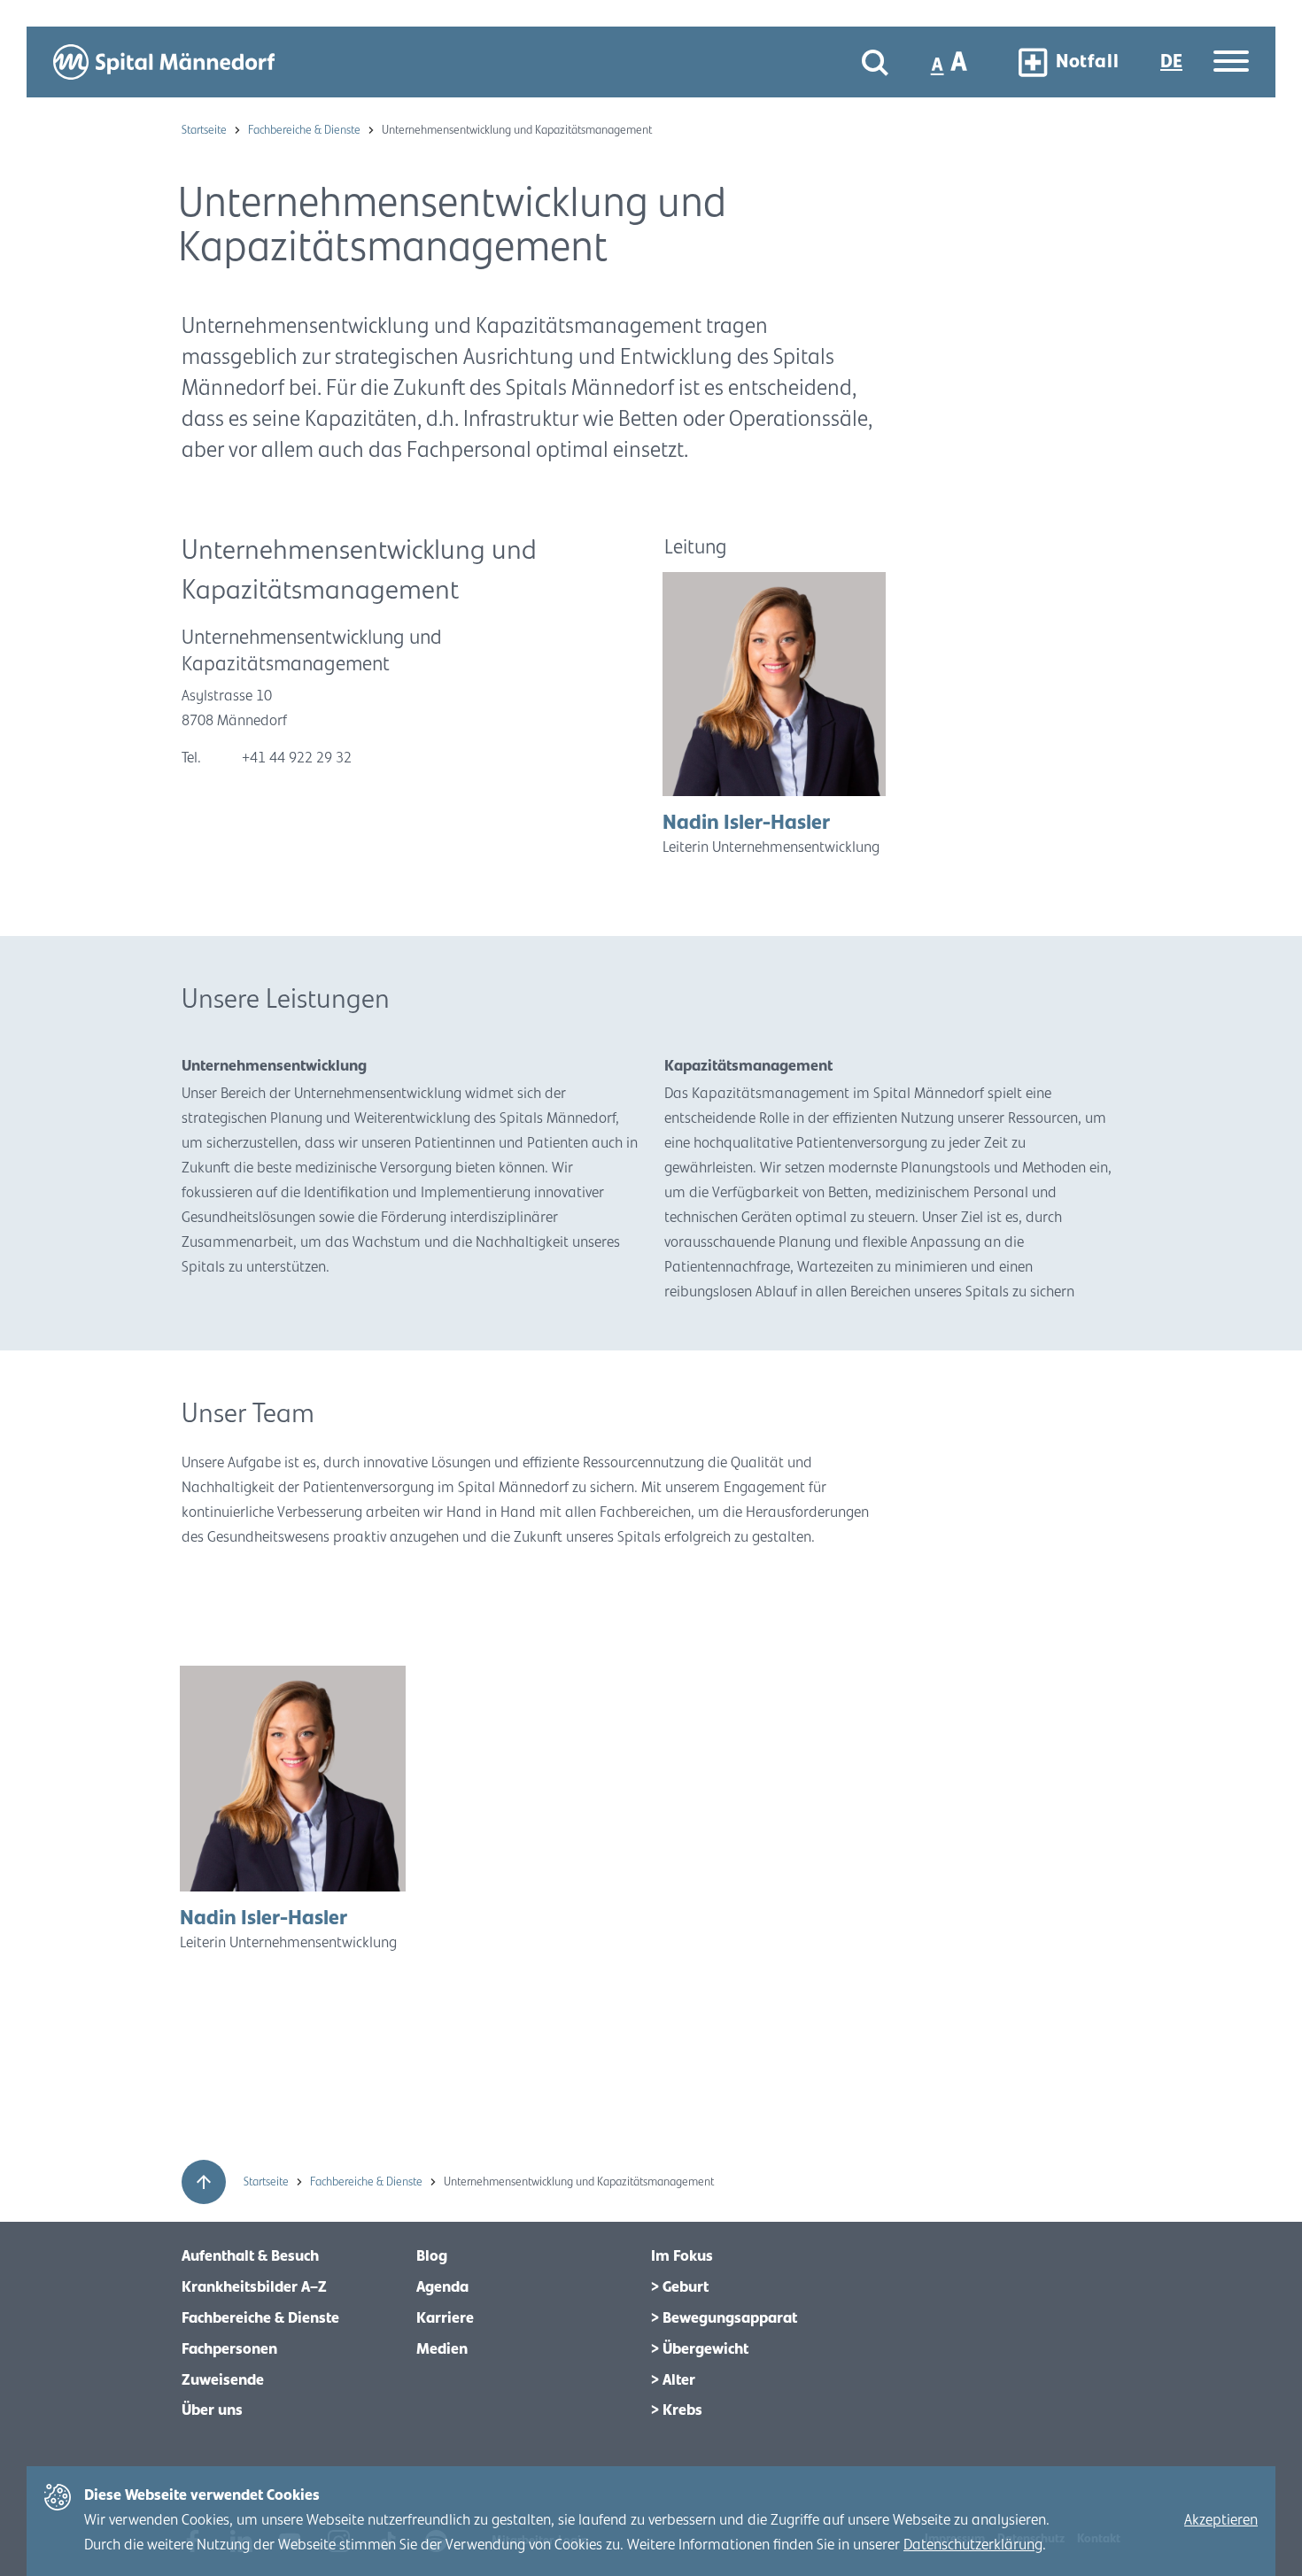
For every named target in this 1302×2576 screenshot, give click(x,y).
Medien (442, 2349)
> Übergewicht (700, 2349)
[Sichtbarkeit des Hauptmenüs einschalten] (1231, 62)
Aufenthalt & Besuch (250, 2256)
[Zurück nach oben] (204, 2182)
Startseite (205, 130)
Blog (432, 2256)
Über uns (212, 2410)
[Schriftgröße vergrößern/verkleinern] (951, 62)
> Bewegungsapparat (724, 2318)
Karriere (445, 2318)
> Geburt (680, 2287)
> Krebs (677, 2410)
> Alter (673, 2380)
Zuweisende (223, 2380)
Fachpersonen (229, 2349)
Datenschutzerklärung (973, 2545)
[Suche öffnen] (875, 62)
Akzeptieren (1221, 2520)
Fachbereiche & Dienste (306, 130)
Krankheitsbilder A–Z (254, 2287)
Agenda (442, 2287)
